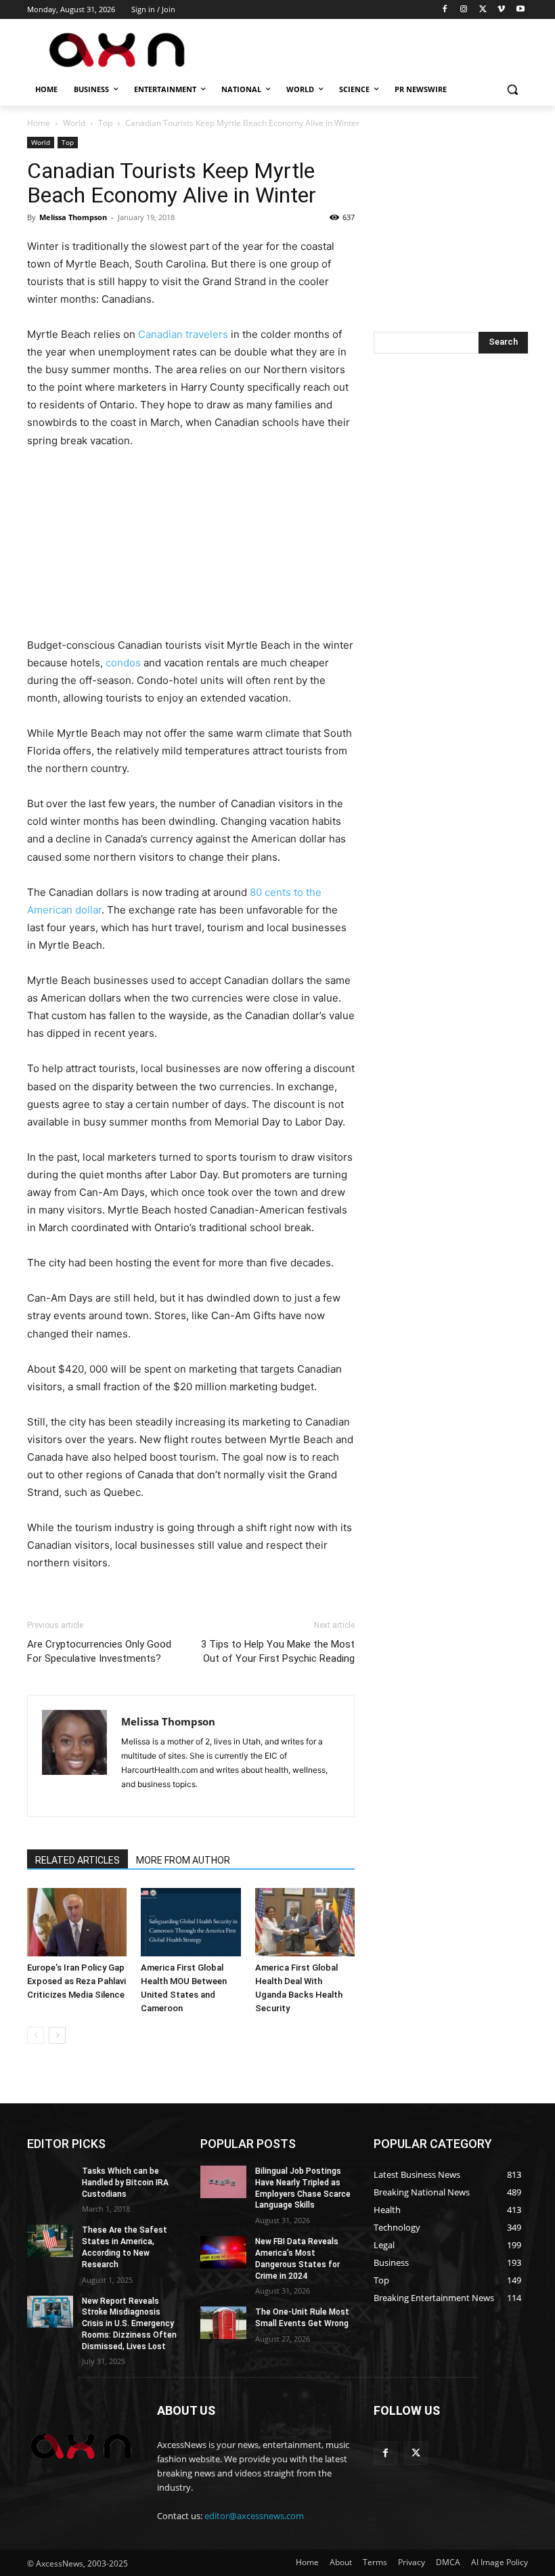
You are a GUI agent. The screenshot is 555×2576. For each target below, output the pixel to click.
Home (39, 123)
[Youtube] (520, 10)
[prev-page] (36, 2035)
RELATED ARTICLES (77, 1860)
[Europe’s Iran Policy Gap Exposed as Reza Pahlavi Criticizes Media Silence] (77, 1922)
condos (123, 663)
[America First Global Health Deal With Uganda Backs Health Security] (305, 1922)
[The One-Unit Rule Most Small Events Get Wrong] (223, 2323)
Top (105, 123)
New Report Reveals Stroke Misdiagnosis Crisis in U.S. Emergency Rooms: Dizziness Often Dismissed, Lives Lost (129, 2324)
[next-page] (57, 2035)
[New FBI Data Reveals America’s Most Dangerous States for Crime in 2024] (223, 2252)
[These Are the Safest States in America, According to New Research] (50, 2241)
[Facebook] (445, 10)
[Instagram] (464, 10)
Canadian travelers (183, 334)
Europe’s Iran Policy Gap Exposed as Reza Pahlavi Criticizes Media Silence (76, 1981)
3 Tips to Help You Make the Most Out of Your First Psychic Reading (278, 1651)
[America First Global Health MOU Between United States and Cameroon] (191, 1922)
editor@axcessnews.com (254, 2516)
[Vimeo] (501, 10)
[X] (483, 10)
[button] (512, 90)
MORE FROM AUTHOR (183, 1860)
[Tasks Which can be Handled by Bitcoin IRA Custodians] (50, 2182)
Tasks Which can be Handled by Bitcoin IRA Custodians (125, 2183)
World (74, 123)
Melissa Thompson (73, 217)
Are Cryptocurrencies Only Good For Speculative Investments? (99, 1651)
